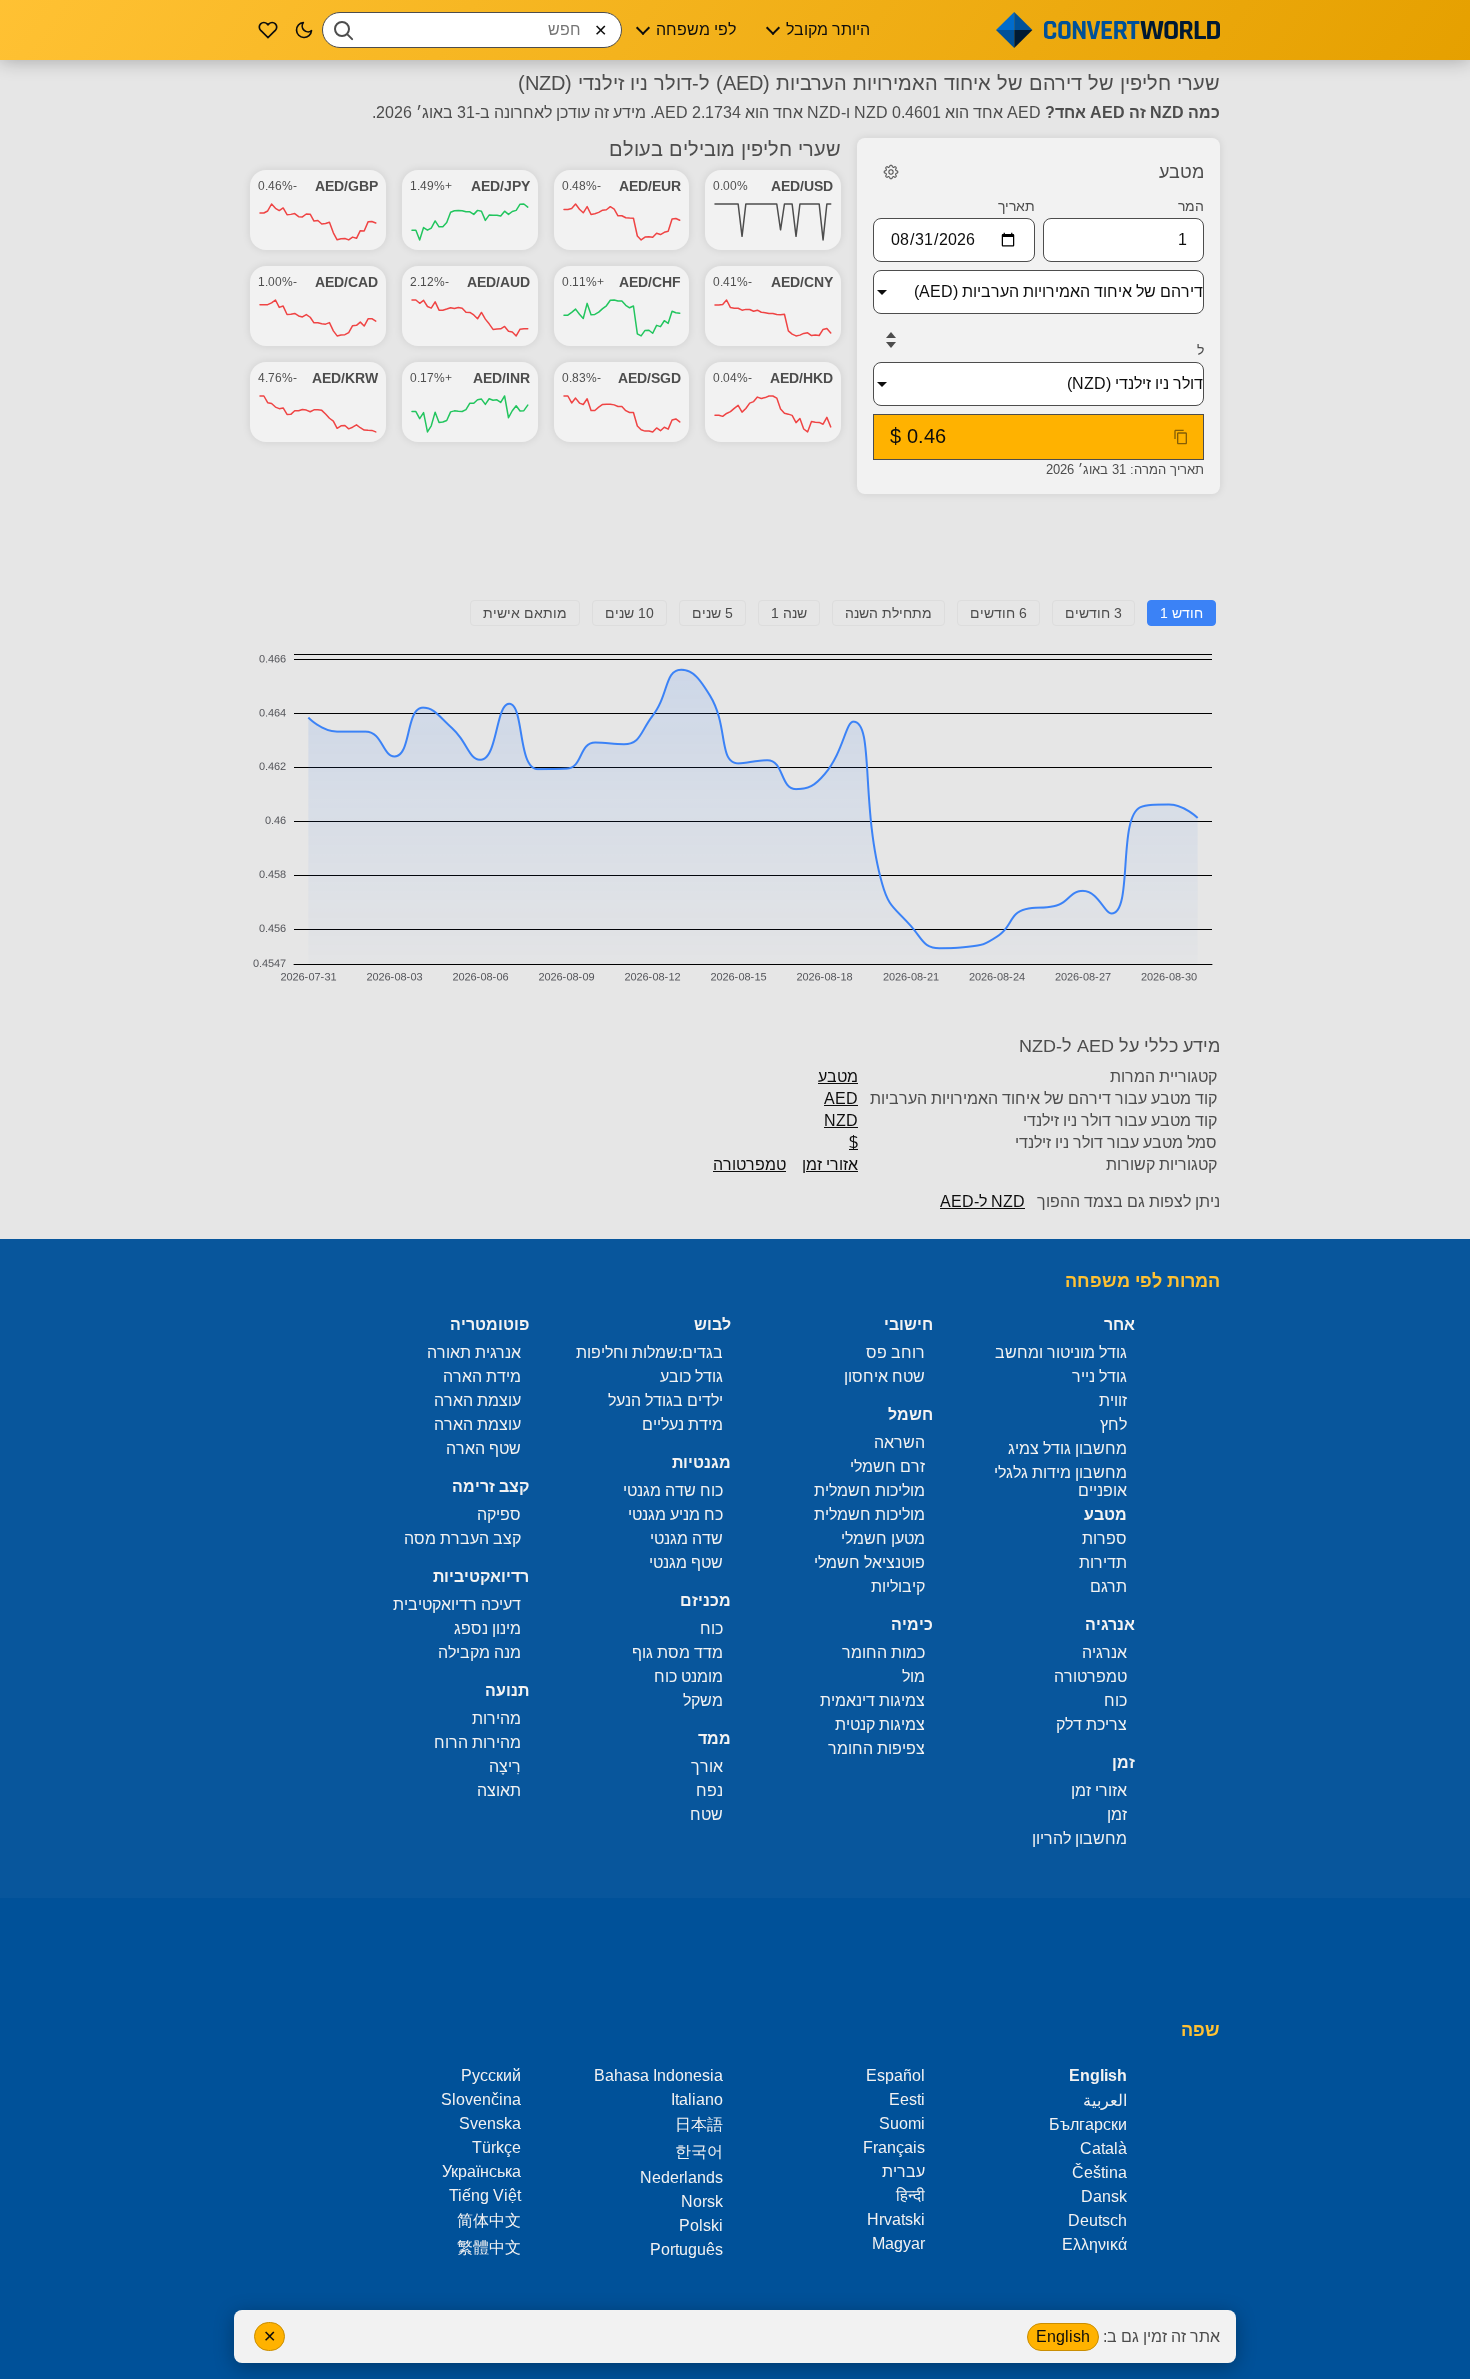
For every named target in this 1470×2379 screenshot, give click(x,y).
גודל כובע (691, 1376)
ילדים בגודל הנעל (665, 1400)
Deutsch (1097, 2220)
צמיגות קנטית (880, 1724)
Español (895, 2075)
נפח (709, 1790)
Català (1103, 2148)
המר (1191, 206)
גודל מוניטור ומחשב (1061, 1352)
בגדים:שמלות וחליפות (649, 1352)
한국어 (699, 2151)
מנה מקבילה (479, 1652)
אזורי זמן (830, 1164)
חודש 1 (1181, 613)
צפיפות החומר (876, 1748)
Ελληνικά (1094, 2244)
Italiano (697, 2099)
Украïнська (481, 2171)
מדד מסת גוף (677, 1652)
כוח (1115, 1700)
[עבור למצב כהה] (304, 30)
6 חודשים (998, 613)
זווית (1113, 1400)
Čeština (1099, 2172)
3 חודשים (1093, 613)
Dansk (1104, 2196)
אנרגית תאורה (474, 1352)
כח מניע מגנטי (675, 1514)
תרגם (1108, 1586)
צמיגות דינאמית (872, 1700)
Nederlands (681, 2177)
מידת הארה (482, 1376)
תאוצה (499, 1790)
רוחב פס (895, 1352)
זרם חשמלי (887, 1466)
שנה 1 (789, 613)
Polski (701, 2225)
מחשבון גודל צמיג (1067, 1448)
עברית (903, 2171)
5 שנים (712, 613)
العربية (1105, 2100)
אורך (707, 1766)
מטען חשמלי (883, 1538)
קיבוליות (898, 1586)
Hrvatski (896, 2219)
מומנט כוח (688, 1676)
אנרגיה (1104, 1652)
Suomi (902, 2123)
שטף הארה (483, 1448)
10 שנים (629, 613)
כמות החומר (883, 1652)
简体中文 (489, 2220)
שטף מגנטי (686, 1562)
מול (913, 1676)
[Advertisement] (735, 555)
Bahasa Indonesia (658, 2075)
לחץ (1113, 1424)
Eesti (907, 2099)
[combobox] (472, 30)
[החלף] (891, 340)
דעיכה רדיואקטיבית (457, 1604)
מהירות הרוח (477, 1742)
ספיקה (499, 1514)
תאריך (1016, 206)
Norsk (702, 2201)
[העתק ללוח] (1181, 437)
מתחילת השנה (888, 613)
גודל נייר (1099, 1376)
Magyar (898, 2243)
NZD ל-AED (982, 1201)
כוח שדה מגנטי (673, 1490)
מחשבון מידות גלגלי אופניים (1060, 1481)
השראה (899, 1442)
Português (686, 2249)
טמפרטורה (749, 1164)
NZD (841, 1120)
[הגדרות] (891, 172)
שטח (706, 1814)
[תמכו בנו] (268, 30)
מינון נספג (487, 1628)
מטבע (838, 1076)
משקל (703, 1700)
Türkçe (496, 2147)
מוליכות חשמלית (869, 1490)
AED (841, 1098)
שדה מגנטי (686, 1538)
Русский (491, 2075)
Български (1088, 2124)
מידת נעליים (682, 1424)
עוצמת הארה (477, 1400)
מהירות (496, 1718)
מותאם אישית (525, 613)
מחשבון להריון (1079, 1838)
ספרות (1104, 1538)
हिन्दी (910, 2195)
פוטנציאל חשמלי (869, 1562)
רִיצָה (505, 1766)
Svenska (490, 2123)
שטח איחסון (884, 1376)
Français (894, 2147)
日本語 (699, 2124)
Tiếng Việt (485, 2195)
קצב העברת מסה (462, 1538)
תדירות (1103, 1562)
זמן (1117, 1814)
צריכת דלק (1091, 1724)
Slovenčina (481, 2099)
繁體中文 (489, 2247)
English (1063, 2336)
